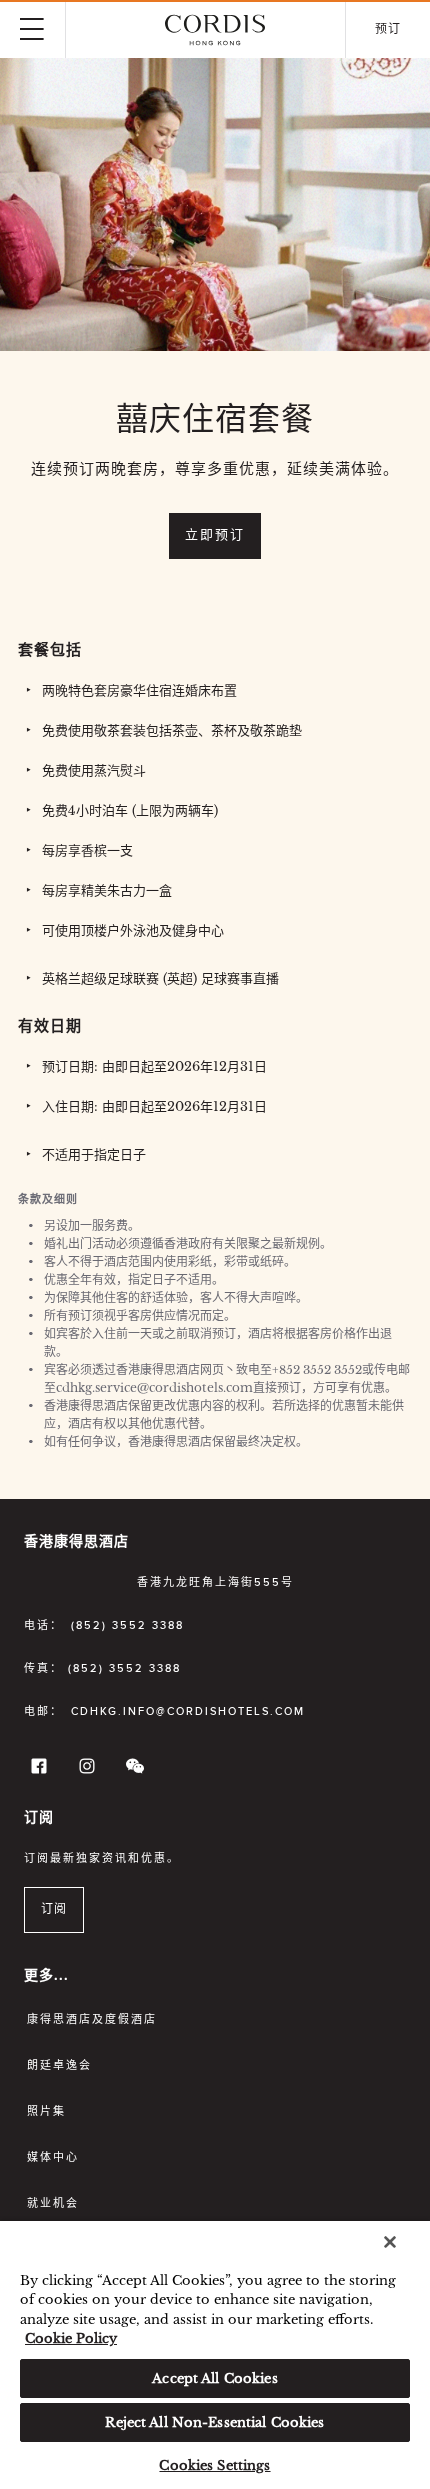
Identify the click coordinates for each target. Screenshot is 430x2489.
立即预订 (215, 535)
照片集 (46, 2111)
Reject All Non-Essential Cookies (214, 2422)
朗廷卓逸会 (59, 2065)
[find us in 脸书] (36, 1770)
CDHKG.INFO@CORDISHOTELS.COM (188, 1711)
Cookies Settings (214, 2465)
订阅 (54, 1910)
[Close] (390, 2242)
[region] (215, 2355)
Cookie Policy (71, 2338)
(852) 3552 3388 (127, 1625)
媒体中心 (53, 2157)
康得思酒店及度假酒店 (92, 2019)
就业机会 (53, 2203)
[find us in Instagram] (84, 1770)
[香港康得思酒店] (215, 30)
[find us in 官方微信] (132, 1770)
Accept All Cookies (214, 2378)
